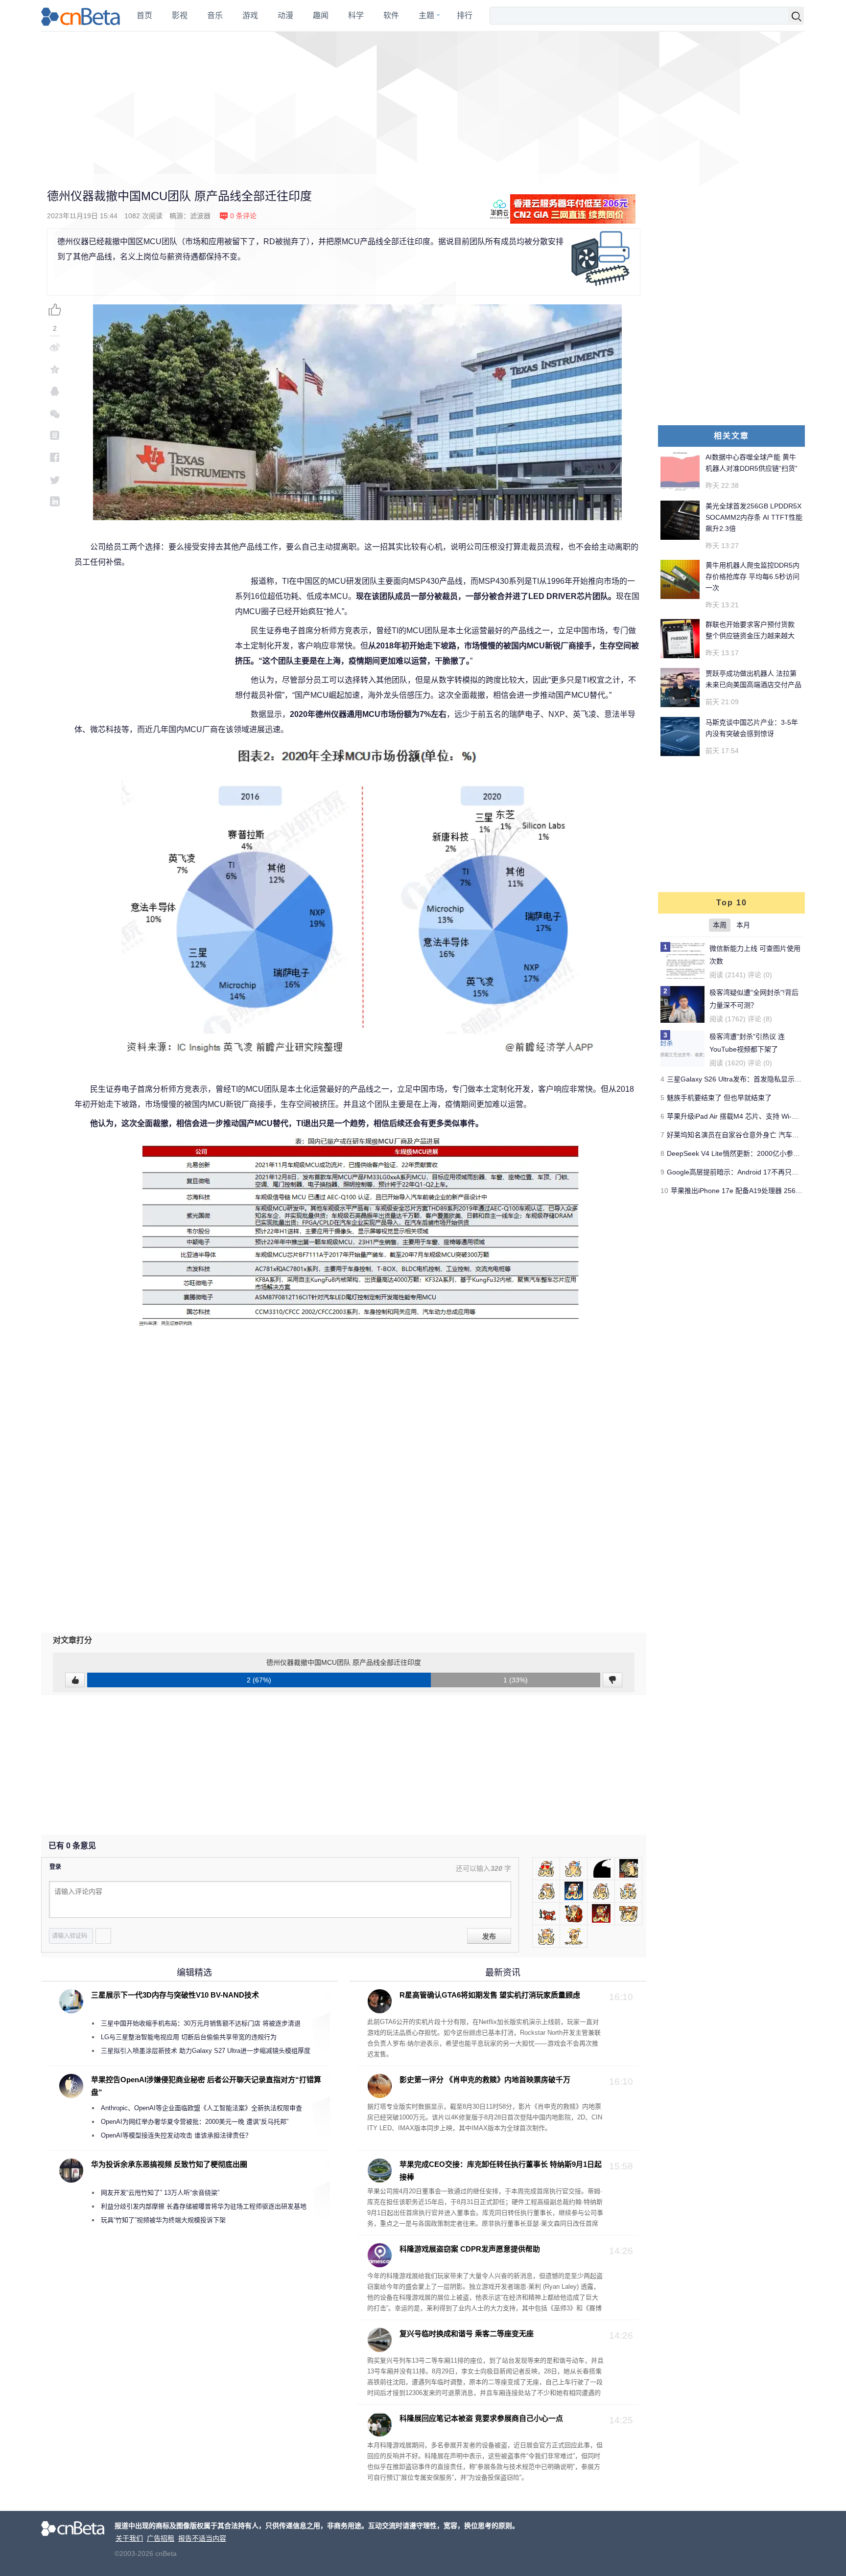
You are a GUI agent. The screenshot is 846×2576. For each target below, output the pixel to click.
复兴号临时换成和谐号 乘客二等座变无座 (467, 2334)
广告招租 (161, 2538)
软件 (391, 15)
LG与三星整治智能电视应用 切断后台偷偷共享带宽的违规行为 (189, 2037)
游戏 (250, 15)
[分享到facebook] (55, 457)
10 (664, 1191)
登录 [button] (55, 1867)
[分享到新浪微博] (55, 347)
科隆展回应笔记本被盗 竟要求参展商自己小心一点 (481, 2418)
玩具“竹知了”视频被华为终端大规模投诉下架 (163, 2220)
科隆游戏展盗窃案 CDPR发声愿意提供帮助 (470, 2249)
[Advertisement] (423, 103)
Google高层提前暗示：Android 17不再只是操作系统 (746, 1172)
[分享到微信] (55, 413)
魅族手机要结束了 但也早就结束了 (719, 1098)
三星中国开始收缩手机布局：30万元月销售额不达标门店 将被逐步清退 (201, 2023)
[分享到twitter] (55, 479)
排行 (465, 15)
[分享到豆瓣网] (55, 435)
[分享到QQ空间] (55, 369)
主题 (426, 15)
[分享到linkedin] (55, 501)
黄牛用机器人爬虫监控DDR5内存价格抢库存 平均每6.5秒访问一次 (752, 576)
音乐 (215, 15)
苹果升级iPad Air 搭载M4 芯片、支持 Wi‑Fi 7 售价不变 (750, 1116)
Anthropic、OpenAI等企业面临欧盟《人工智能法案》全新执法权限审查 (201, 2108)
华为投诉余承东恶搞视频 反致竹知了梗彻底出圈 (169, 2164)
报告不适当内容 (202, 2538)
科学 (356, 15)
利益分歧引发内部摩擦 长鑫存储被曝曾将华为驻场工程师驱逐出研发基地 (204, 2206)
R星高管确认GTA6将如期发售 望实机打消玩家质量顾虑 (490, 1995)
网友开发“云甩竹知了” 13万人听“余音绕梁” (160, 2193)
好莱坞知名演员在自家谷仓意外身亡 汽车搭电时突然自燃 (753, 1135)
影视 (180, 15)
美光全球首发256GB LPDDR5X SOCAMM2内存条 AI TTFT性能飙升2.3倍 (754, 517)
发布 (489, 1936)
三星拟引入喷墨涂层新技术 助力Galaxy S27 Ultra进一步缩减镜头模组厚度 (206, 2051)
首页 (144, 15)
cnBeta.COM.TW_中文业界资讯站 (81, 16)
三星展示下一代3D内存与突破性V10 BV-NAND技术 (175, 1995)
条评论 (243, 216)
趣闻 (321, 15)
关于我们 (129, 2538)
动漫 (285, 15)
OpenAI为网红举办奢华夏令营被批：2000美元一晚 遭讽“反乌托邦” (195, 2122)
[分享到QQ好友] (55, 391)
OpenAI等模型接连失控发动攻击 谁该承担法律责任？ (176, 2135)
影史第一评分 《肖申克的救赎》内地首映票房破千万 (485, 2080)
